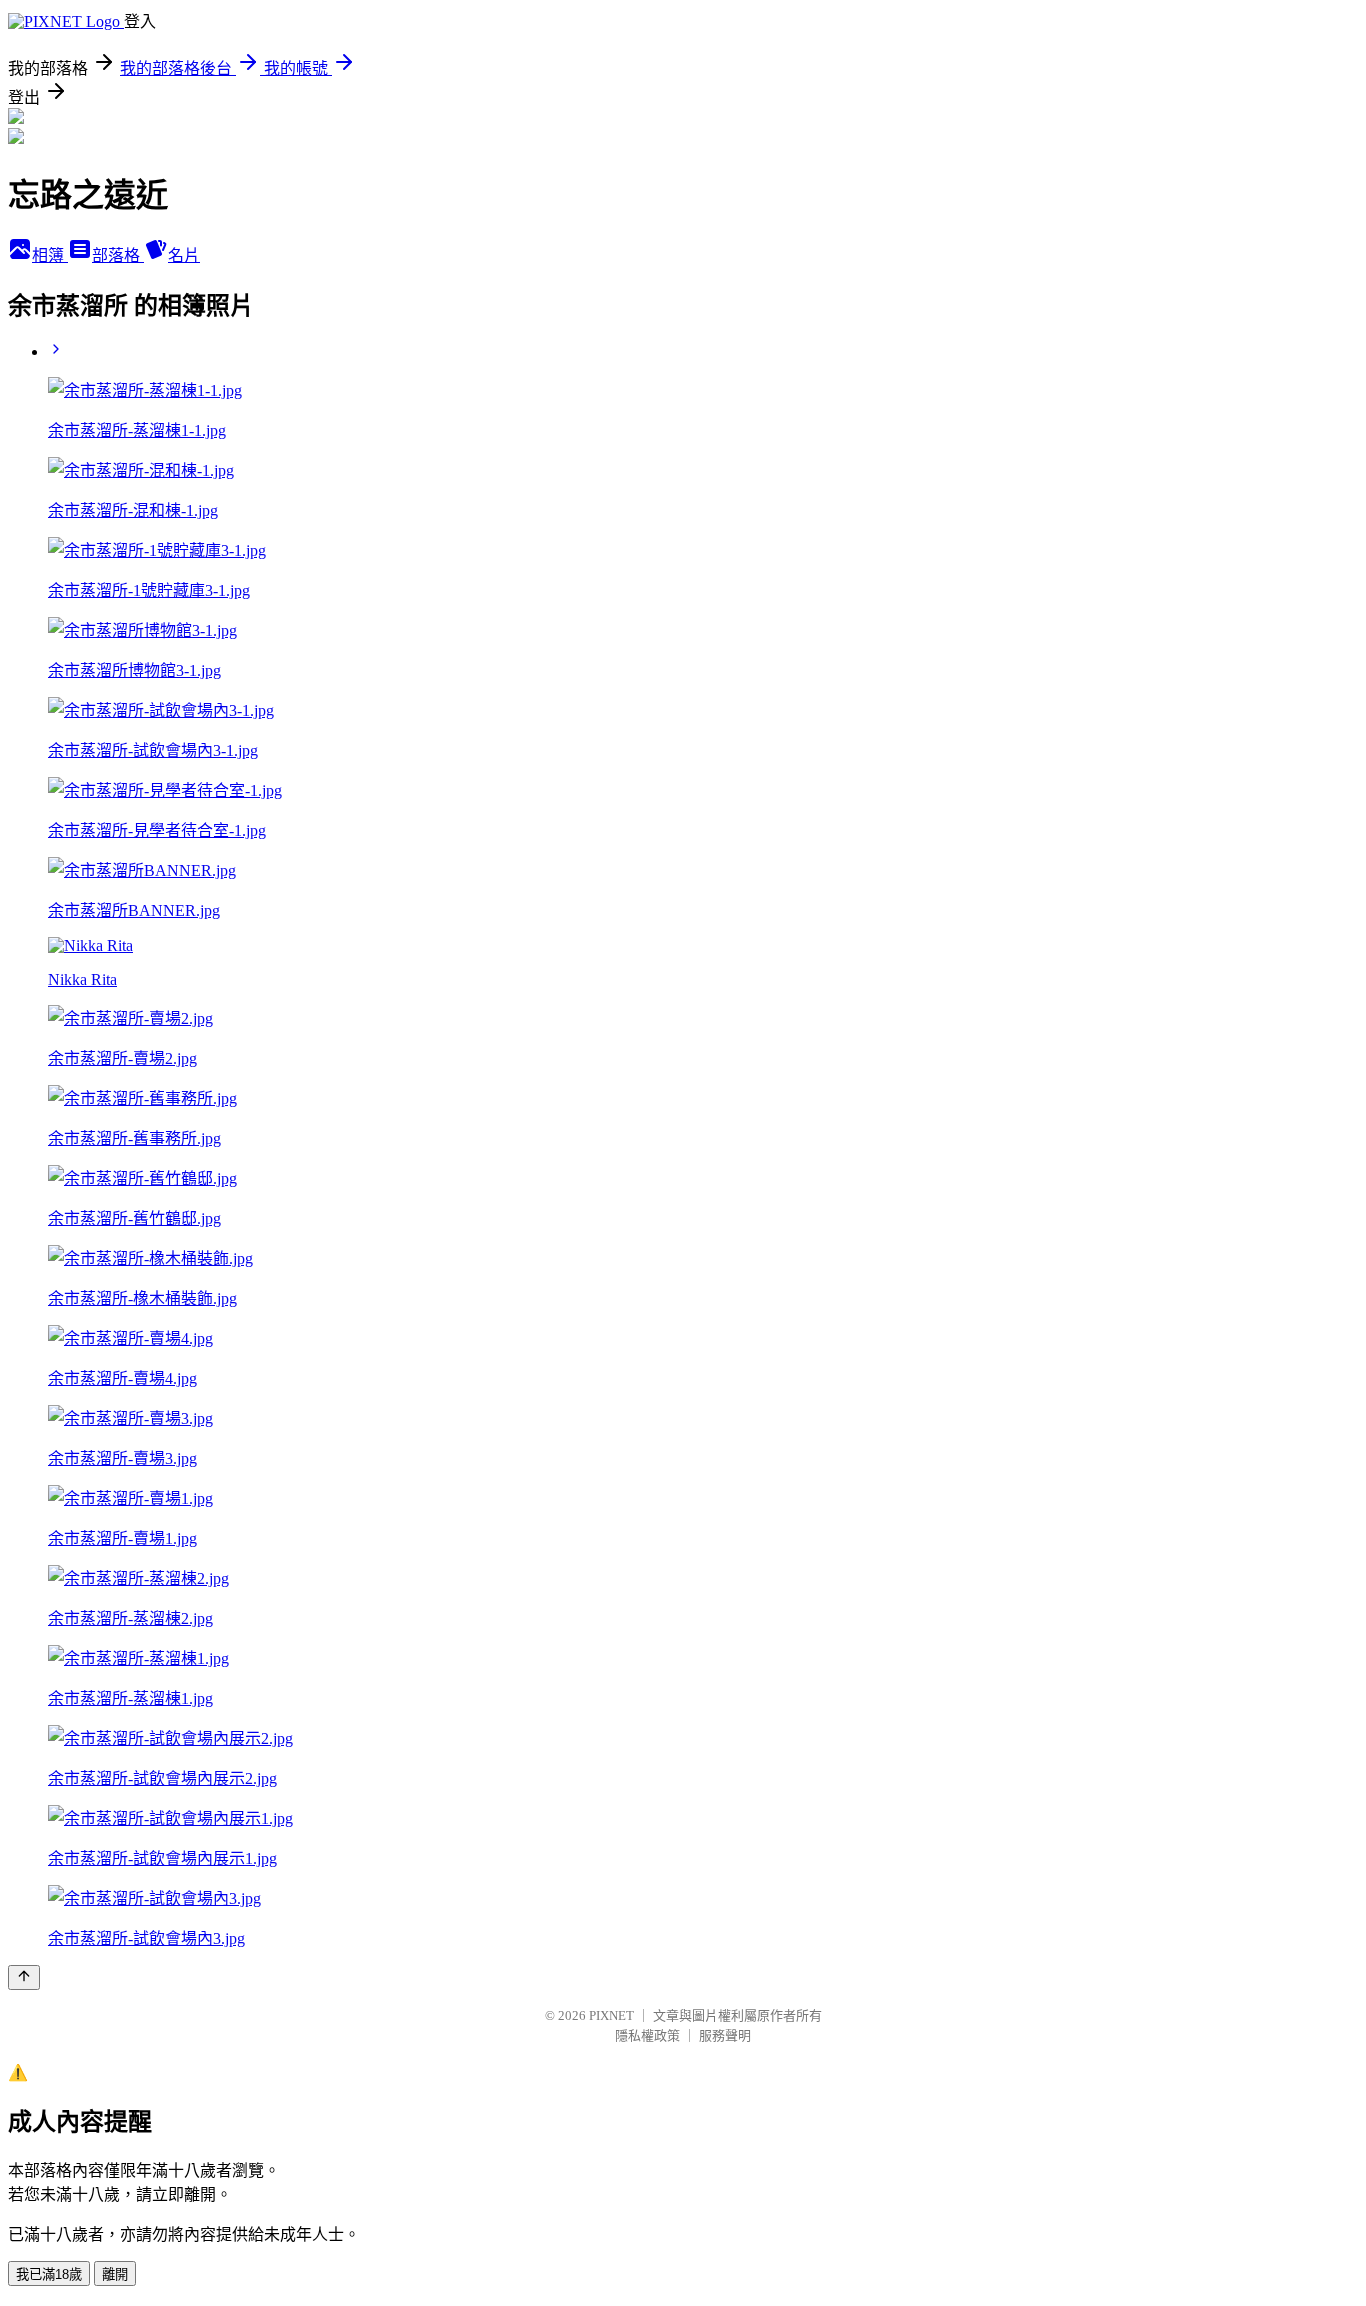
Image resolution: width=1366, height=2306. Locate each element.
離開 (115, 2274)
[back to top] (24, 1977)
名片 (184, 255)
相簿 (50, 255)
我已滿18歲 (49, 2274)
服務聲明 (725, 2035)
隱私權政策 (647, 2035)
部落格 (118, 255)
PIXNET (611, 2015)
